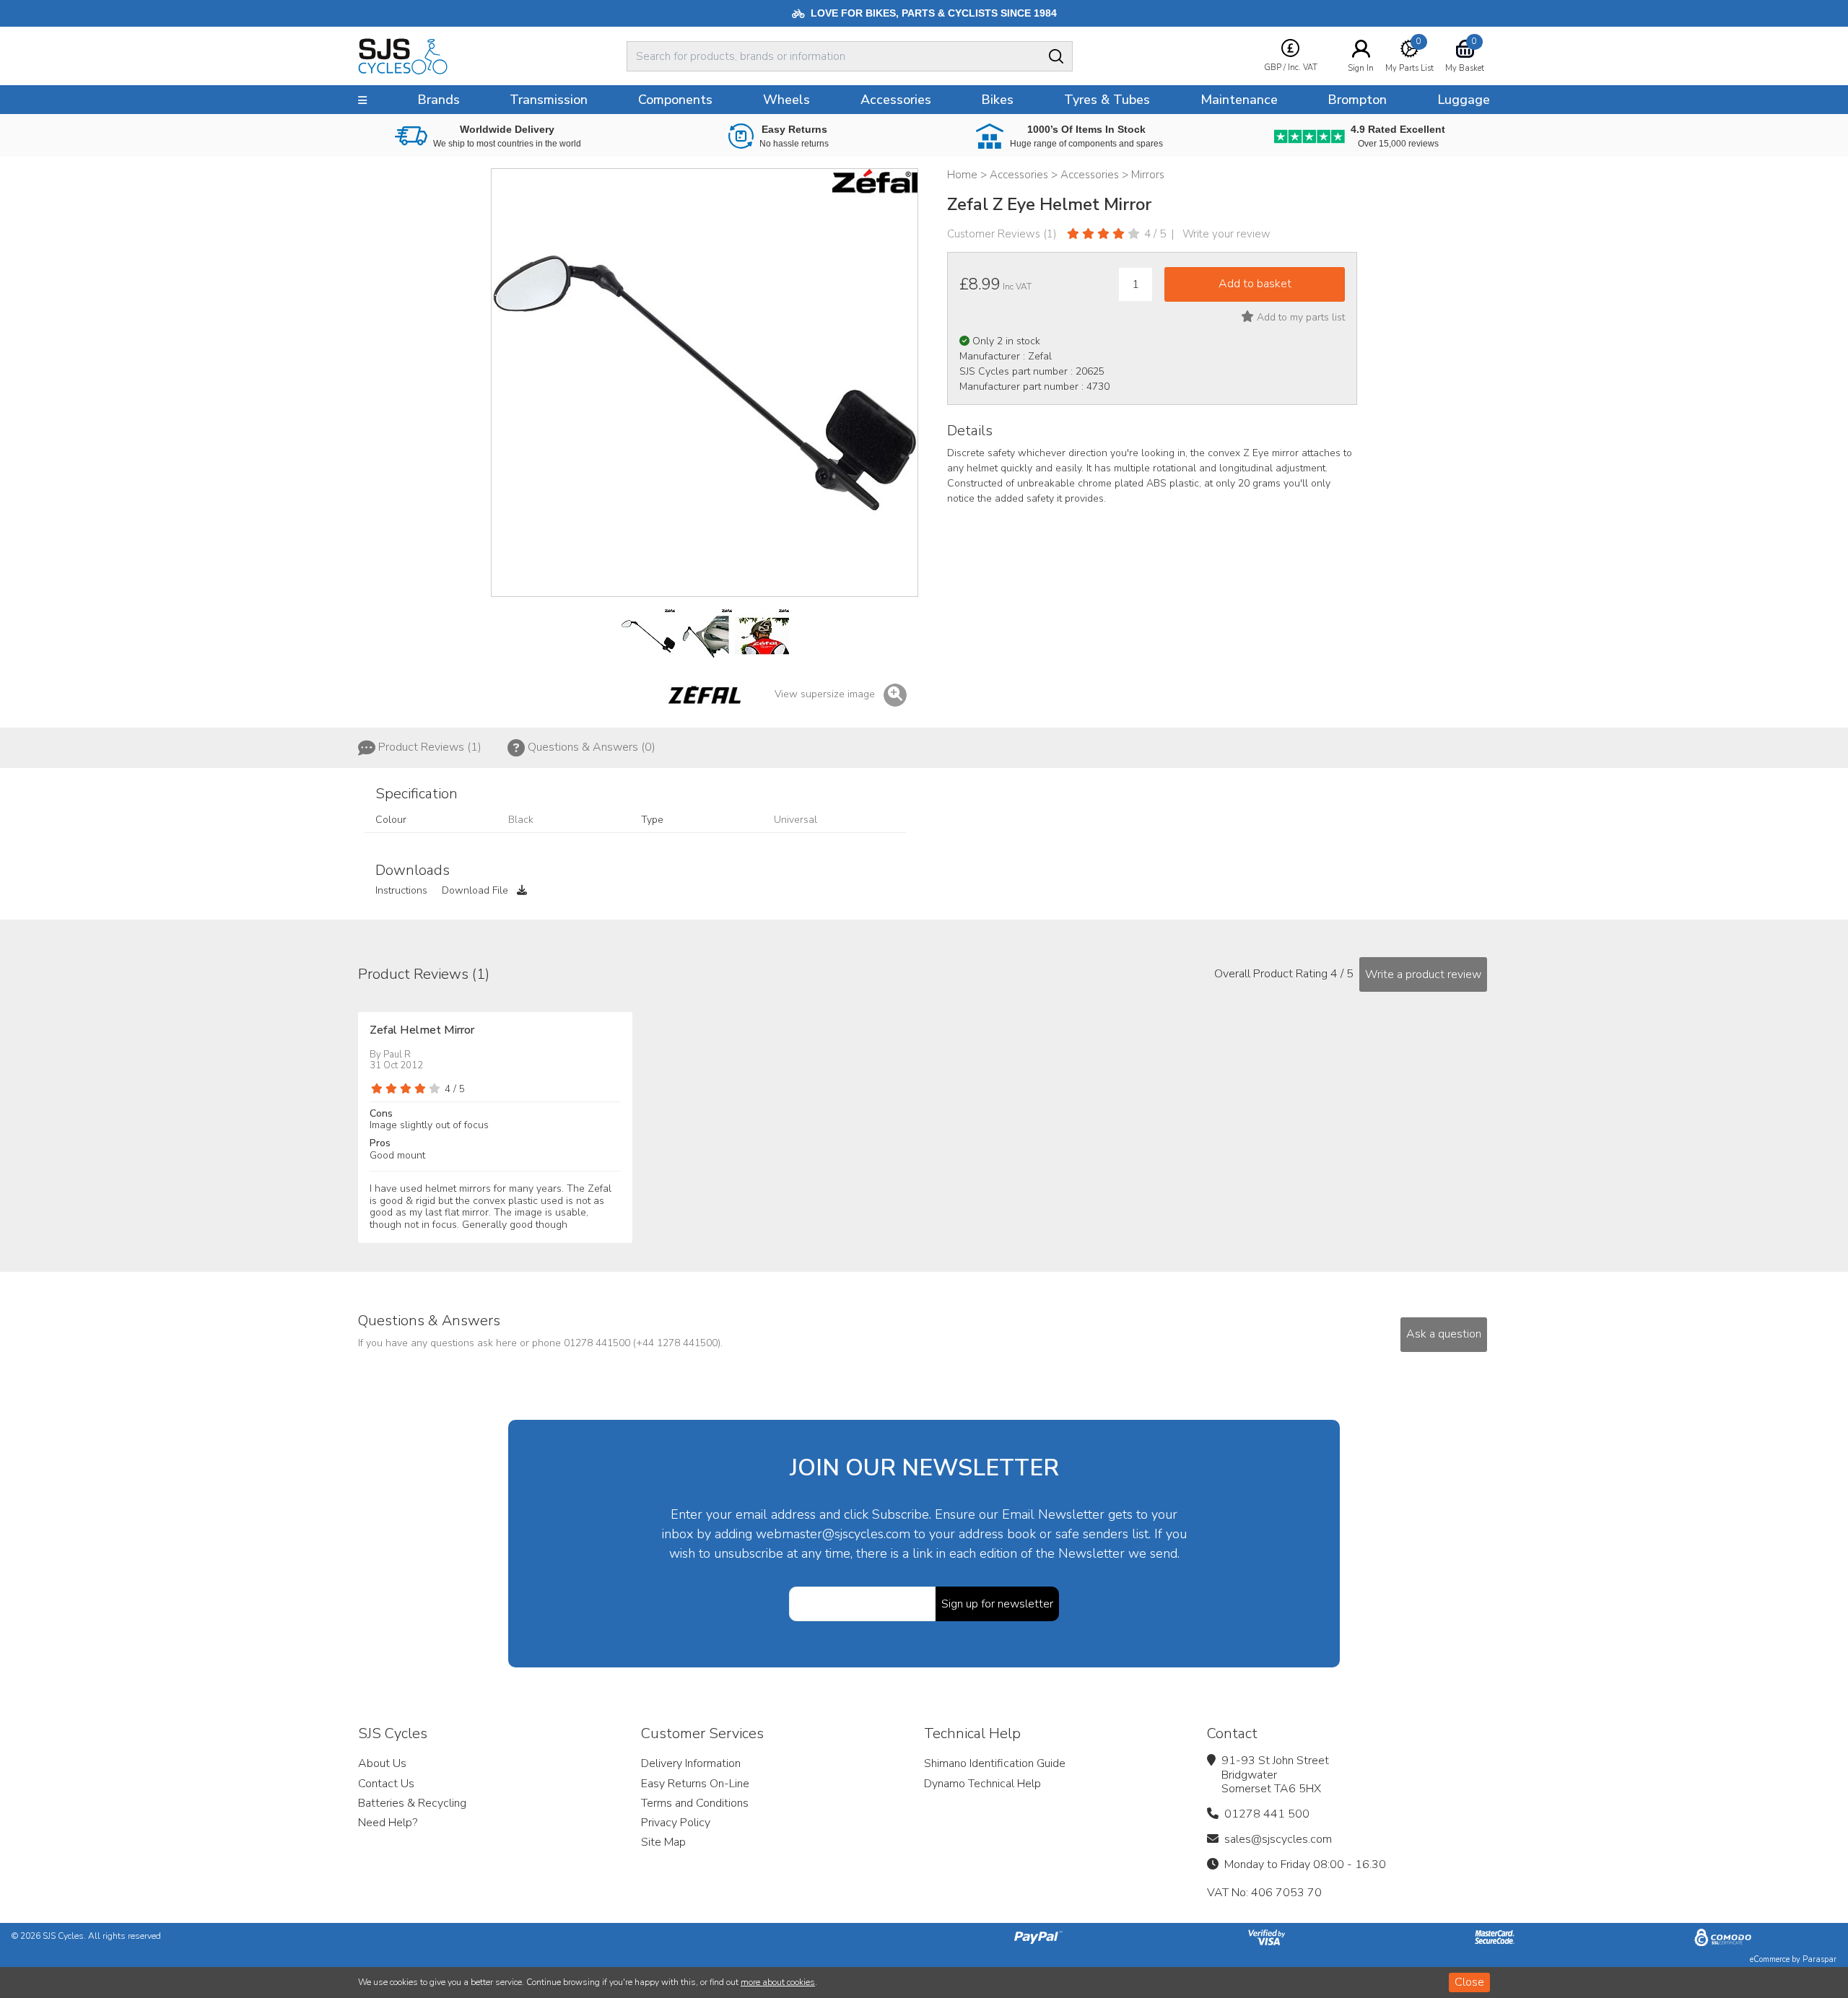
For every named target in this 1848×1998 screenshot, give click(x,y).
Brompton (1357, 100)
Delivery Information (691, 1763)
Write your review (1226, 234)
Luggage (1464, 100)
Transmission (549, 100)
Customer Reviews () (1002, 234)
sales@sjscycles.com (1278, 1839)
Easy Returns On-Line (695, 1784)
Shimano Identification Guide (995, 1763)
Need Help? (388, 1823)
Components (675, 100)
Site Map (663, 1842)
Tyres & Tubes (1107, 100)
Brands (439, 100)
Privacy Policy (676, 1823)
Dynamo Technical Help (982, 1784)
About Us (382, 1763)
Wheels (786, 100)
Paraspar (1819, 1959)
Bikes (997, 100)
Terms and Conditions (695, 1803)
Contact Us (386, 1784)
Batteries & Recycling (412, 1803)
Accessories (896, 100)
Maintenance (1239, 100)
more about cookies (778, 1982)
